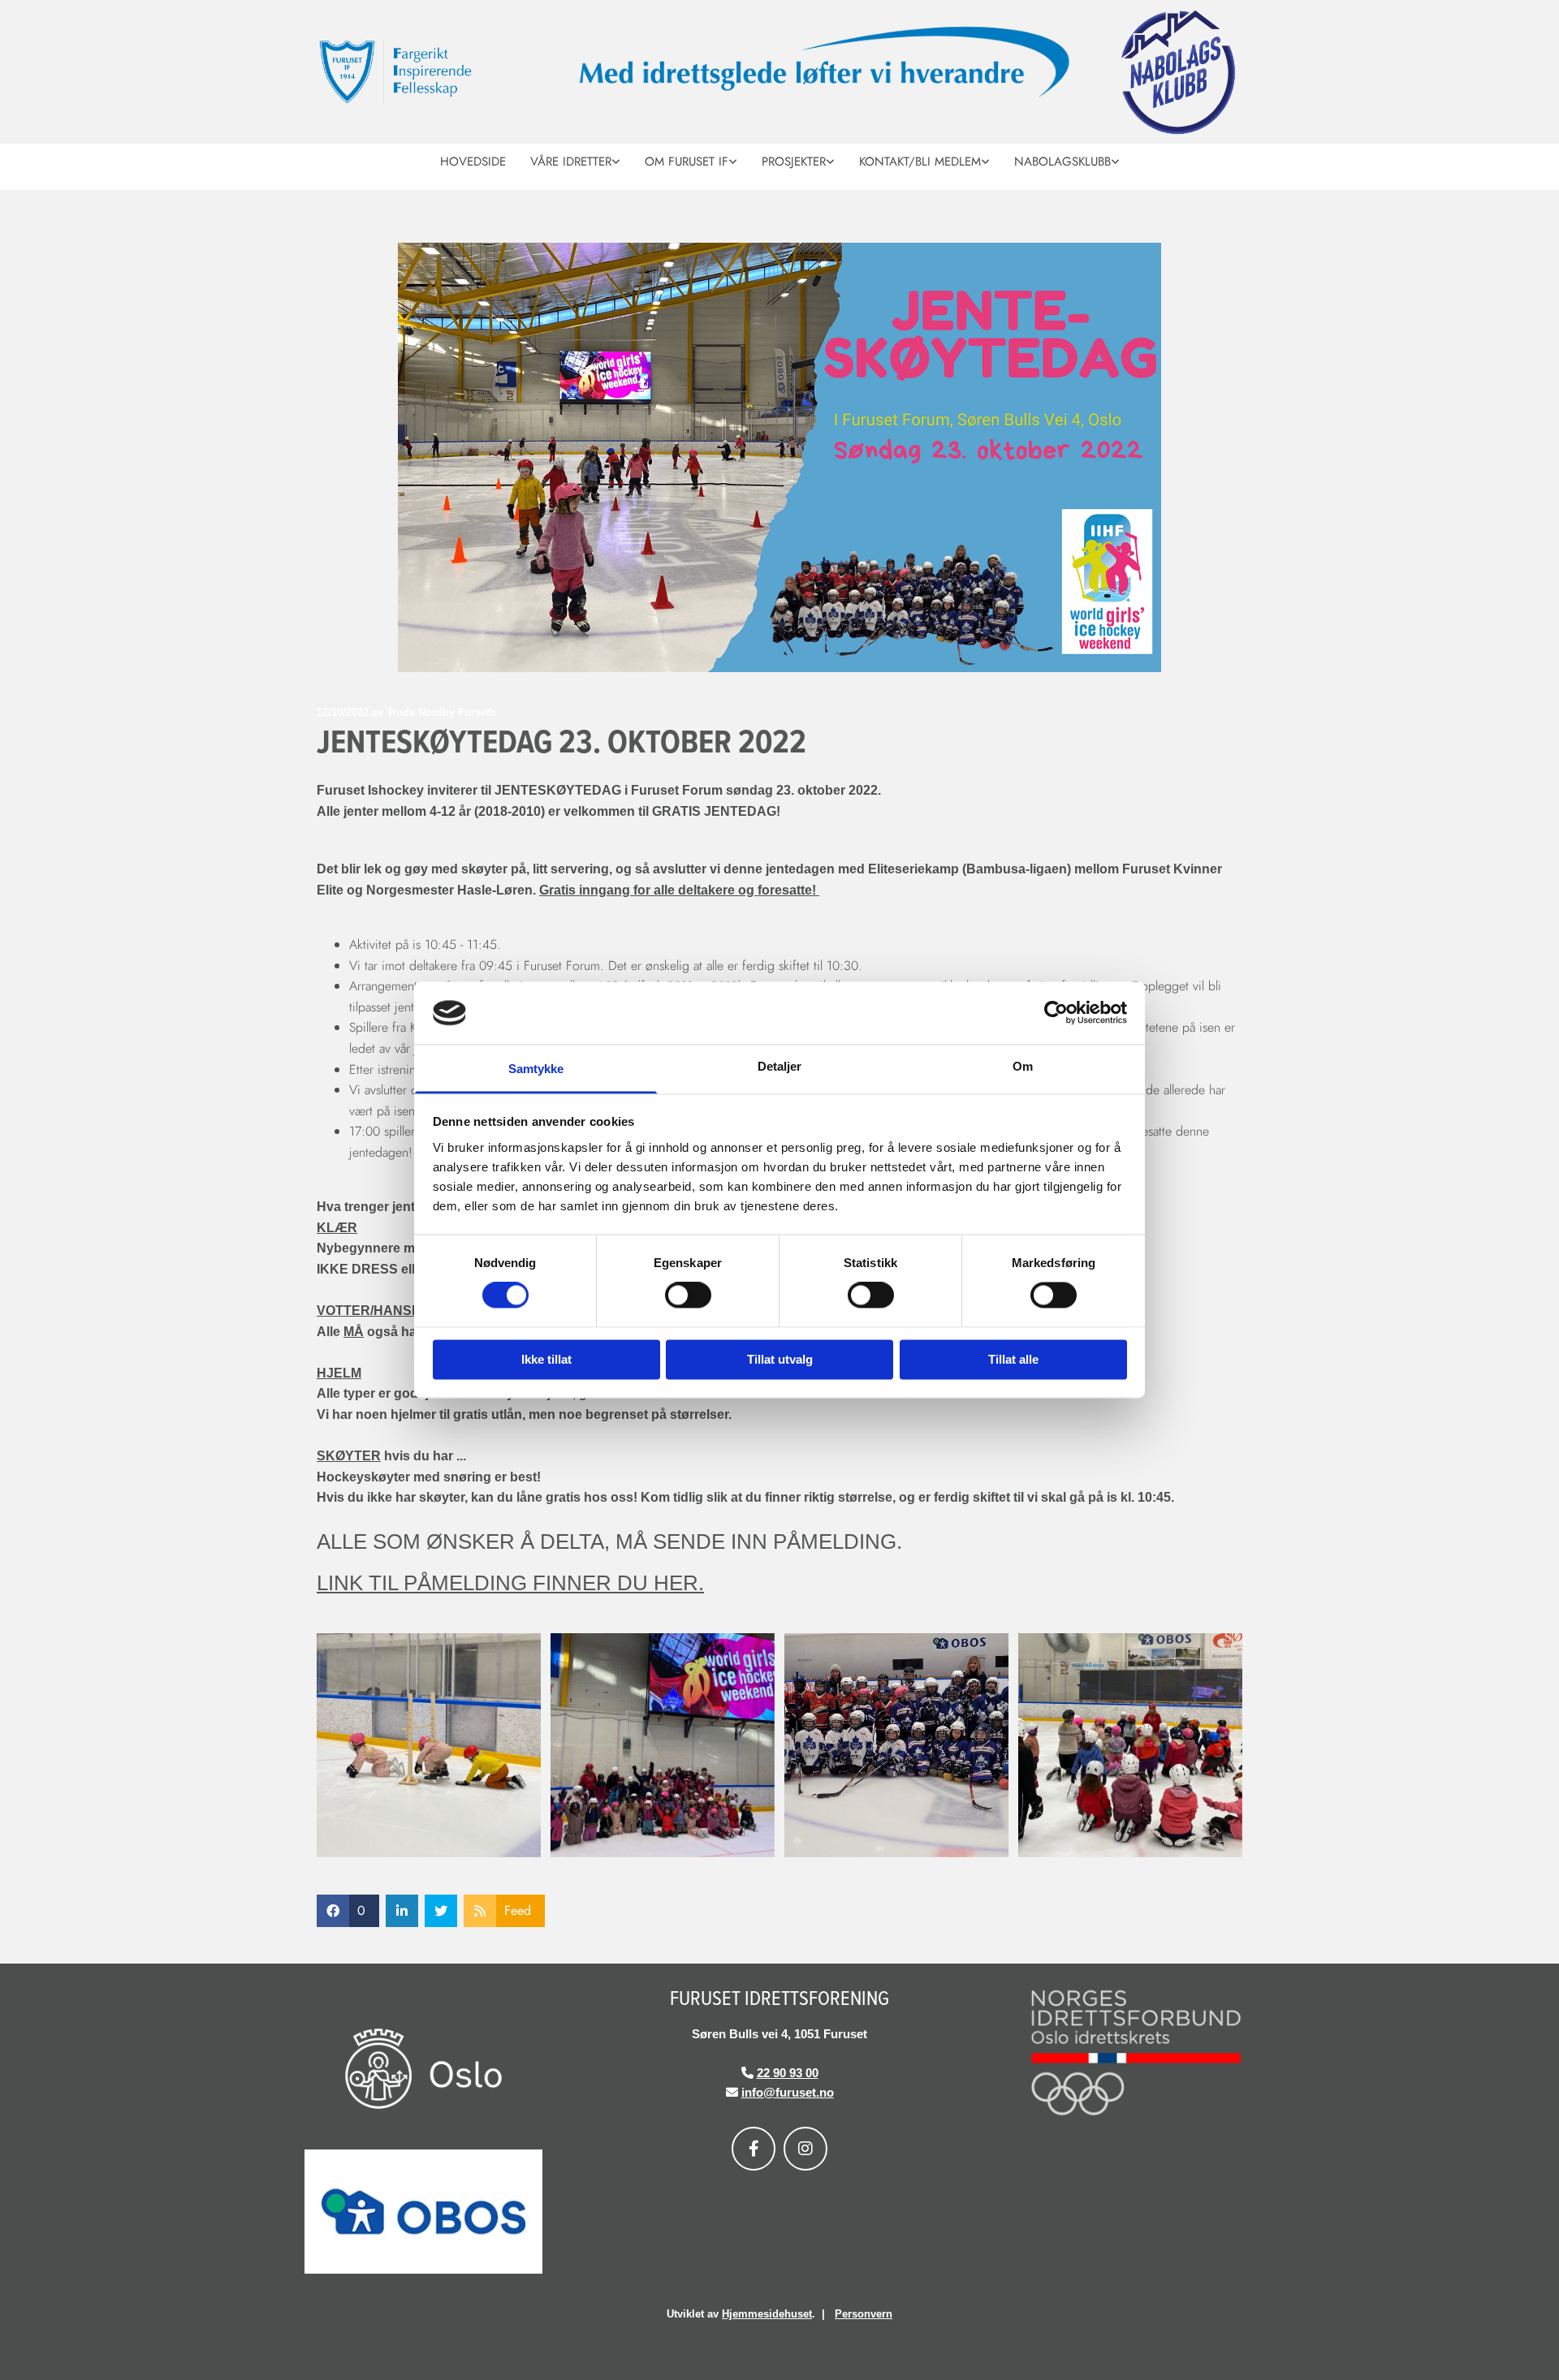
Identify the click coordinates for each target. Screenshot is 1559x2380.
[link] (575, 160)
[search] (1236, 183)
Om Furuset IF (687, 162)
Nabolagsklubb (1062, 162)
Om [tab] (1023, 1066)
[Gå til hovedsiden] (430, 72)
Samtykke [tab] (536, 1069)
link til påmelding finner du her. (510, 1583)
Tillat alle (1013, 1359)
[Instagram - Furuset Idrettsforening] (805, 2149)
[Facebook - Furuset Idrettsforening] (754, 2149)
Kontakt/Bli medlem (920, 162)
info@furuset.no (788, 2092)
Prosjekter (794, 162)
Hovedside (473, 162)
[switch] (688, 1296)
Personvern (864, 2314)
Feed (518, 1910)
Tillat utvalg (780, 1359)
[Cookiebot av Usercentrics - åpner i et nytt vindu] (1056, 1013)
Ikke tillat (546, 1359)
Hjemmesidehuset (767, 2314)
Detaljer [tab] (780, 1066)
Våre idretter (571, 162)
